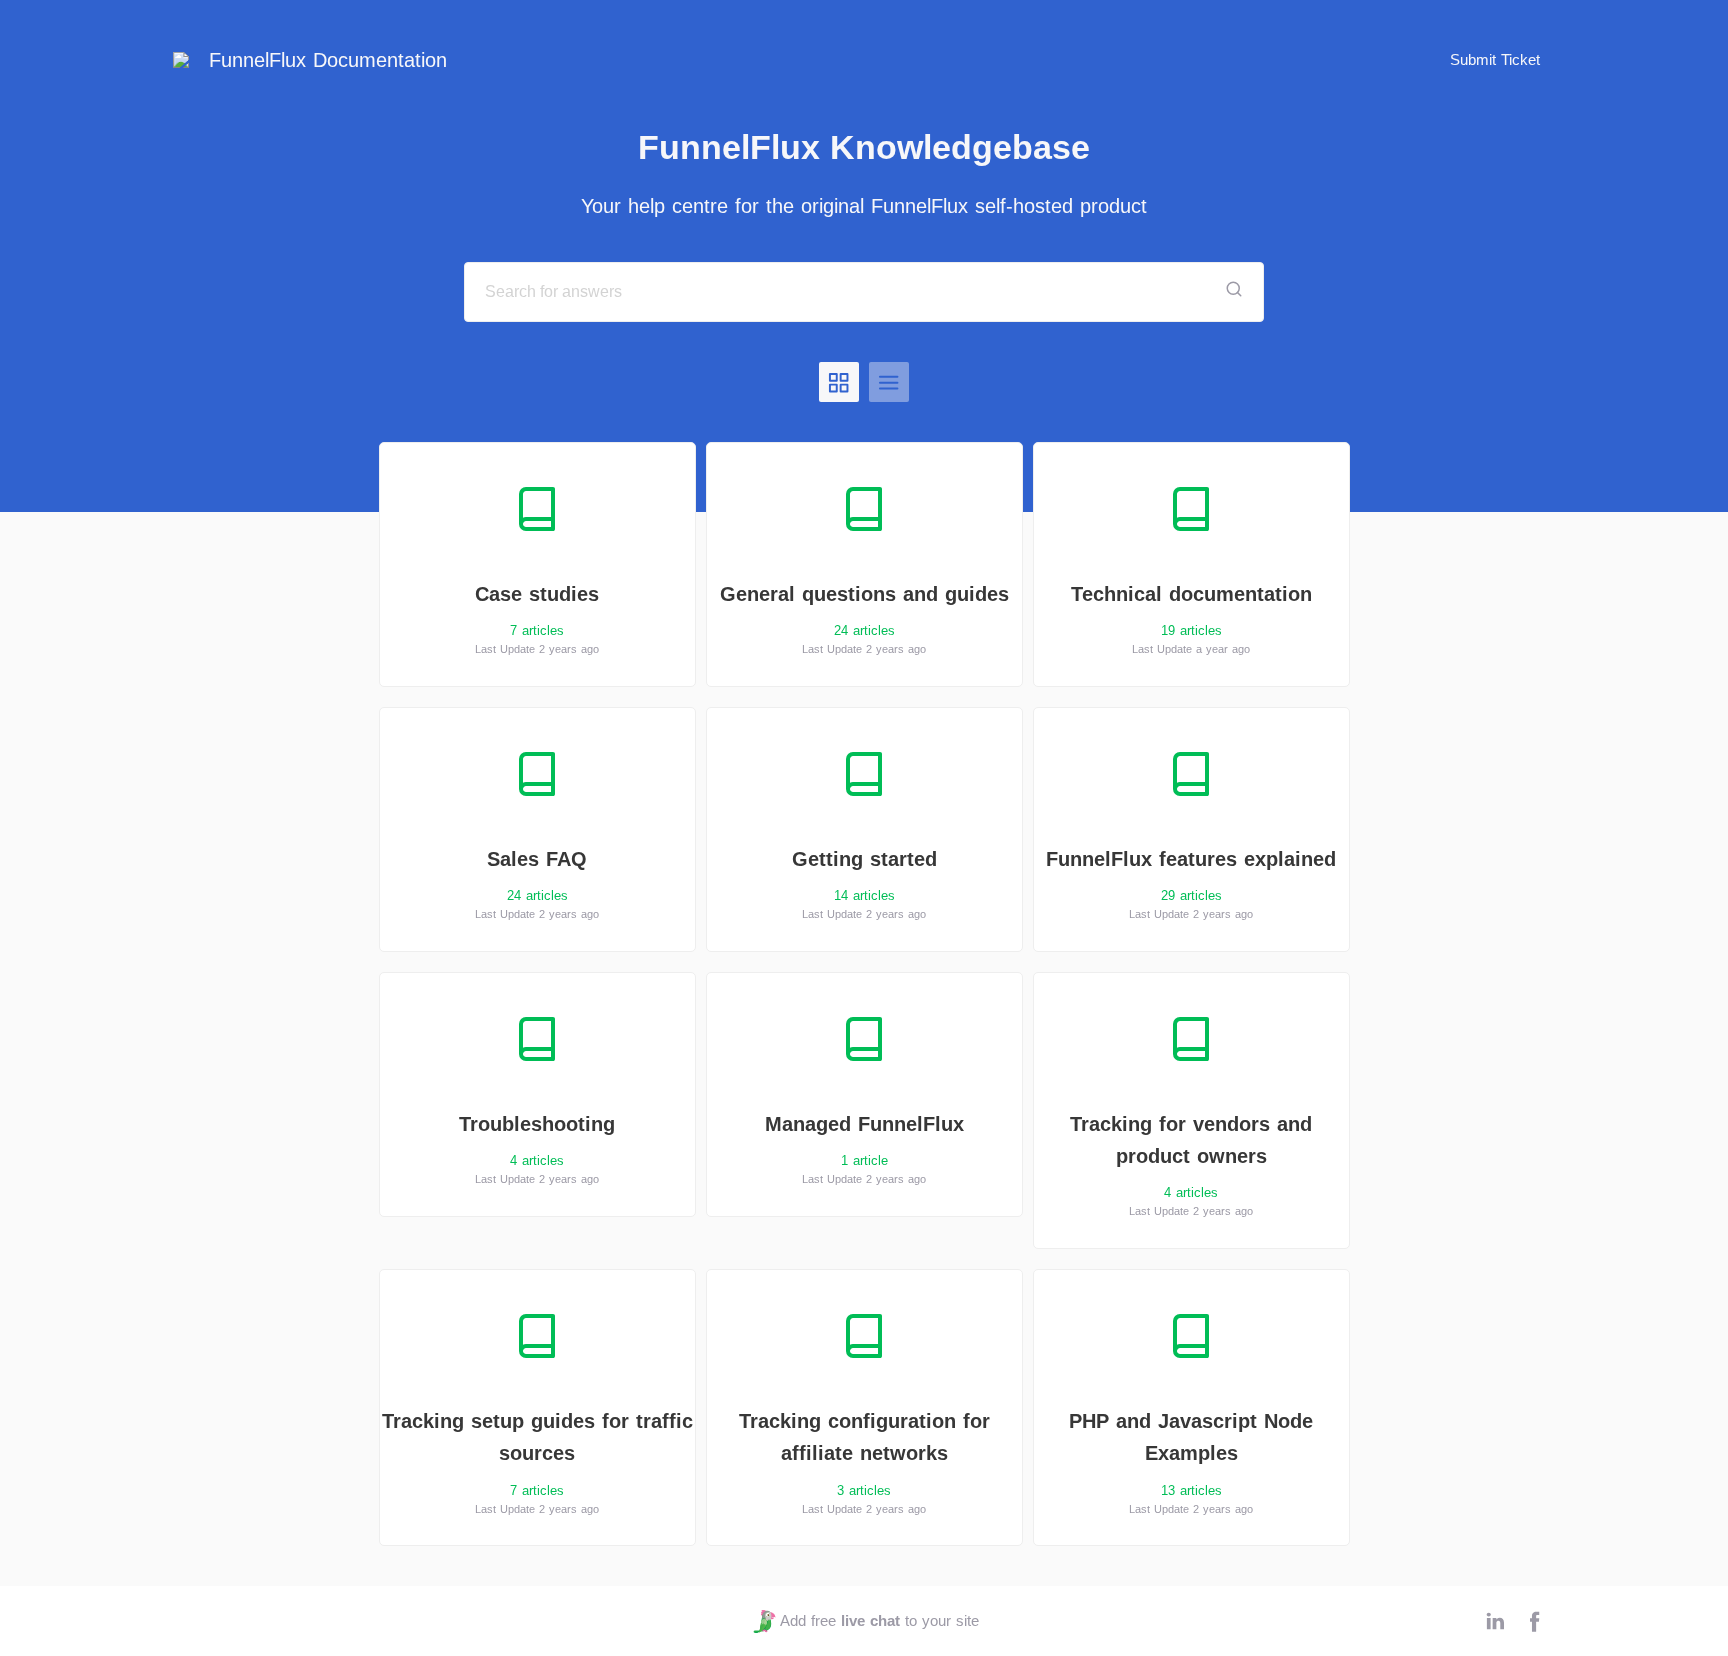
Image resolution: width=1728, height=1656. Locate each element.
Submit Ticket (1495, 59)
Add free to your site (879, 1620)
